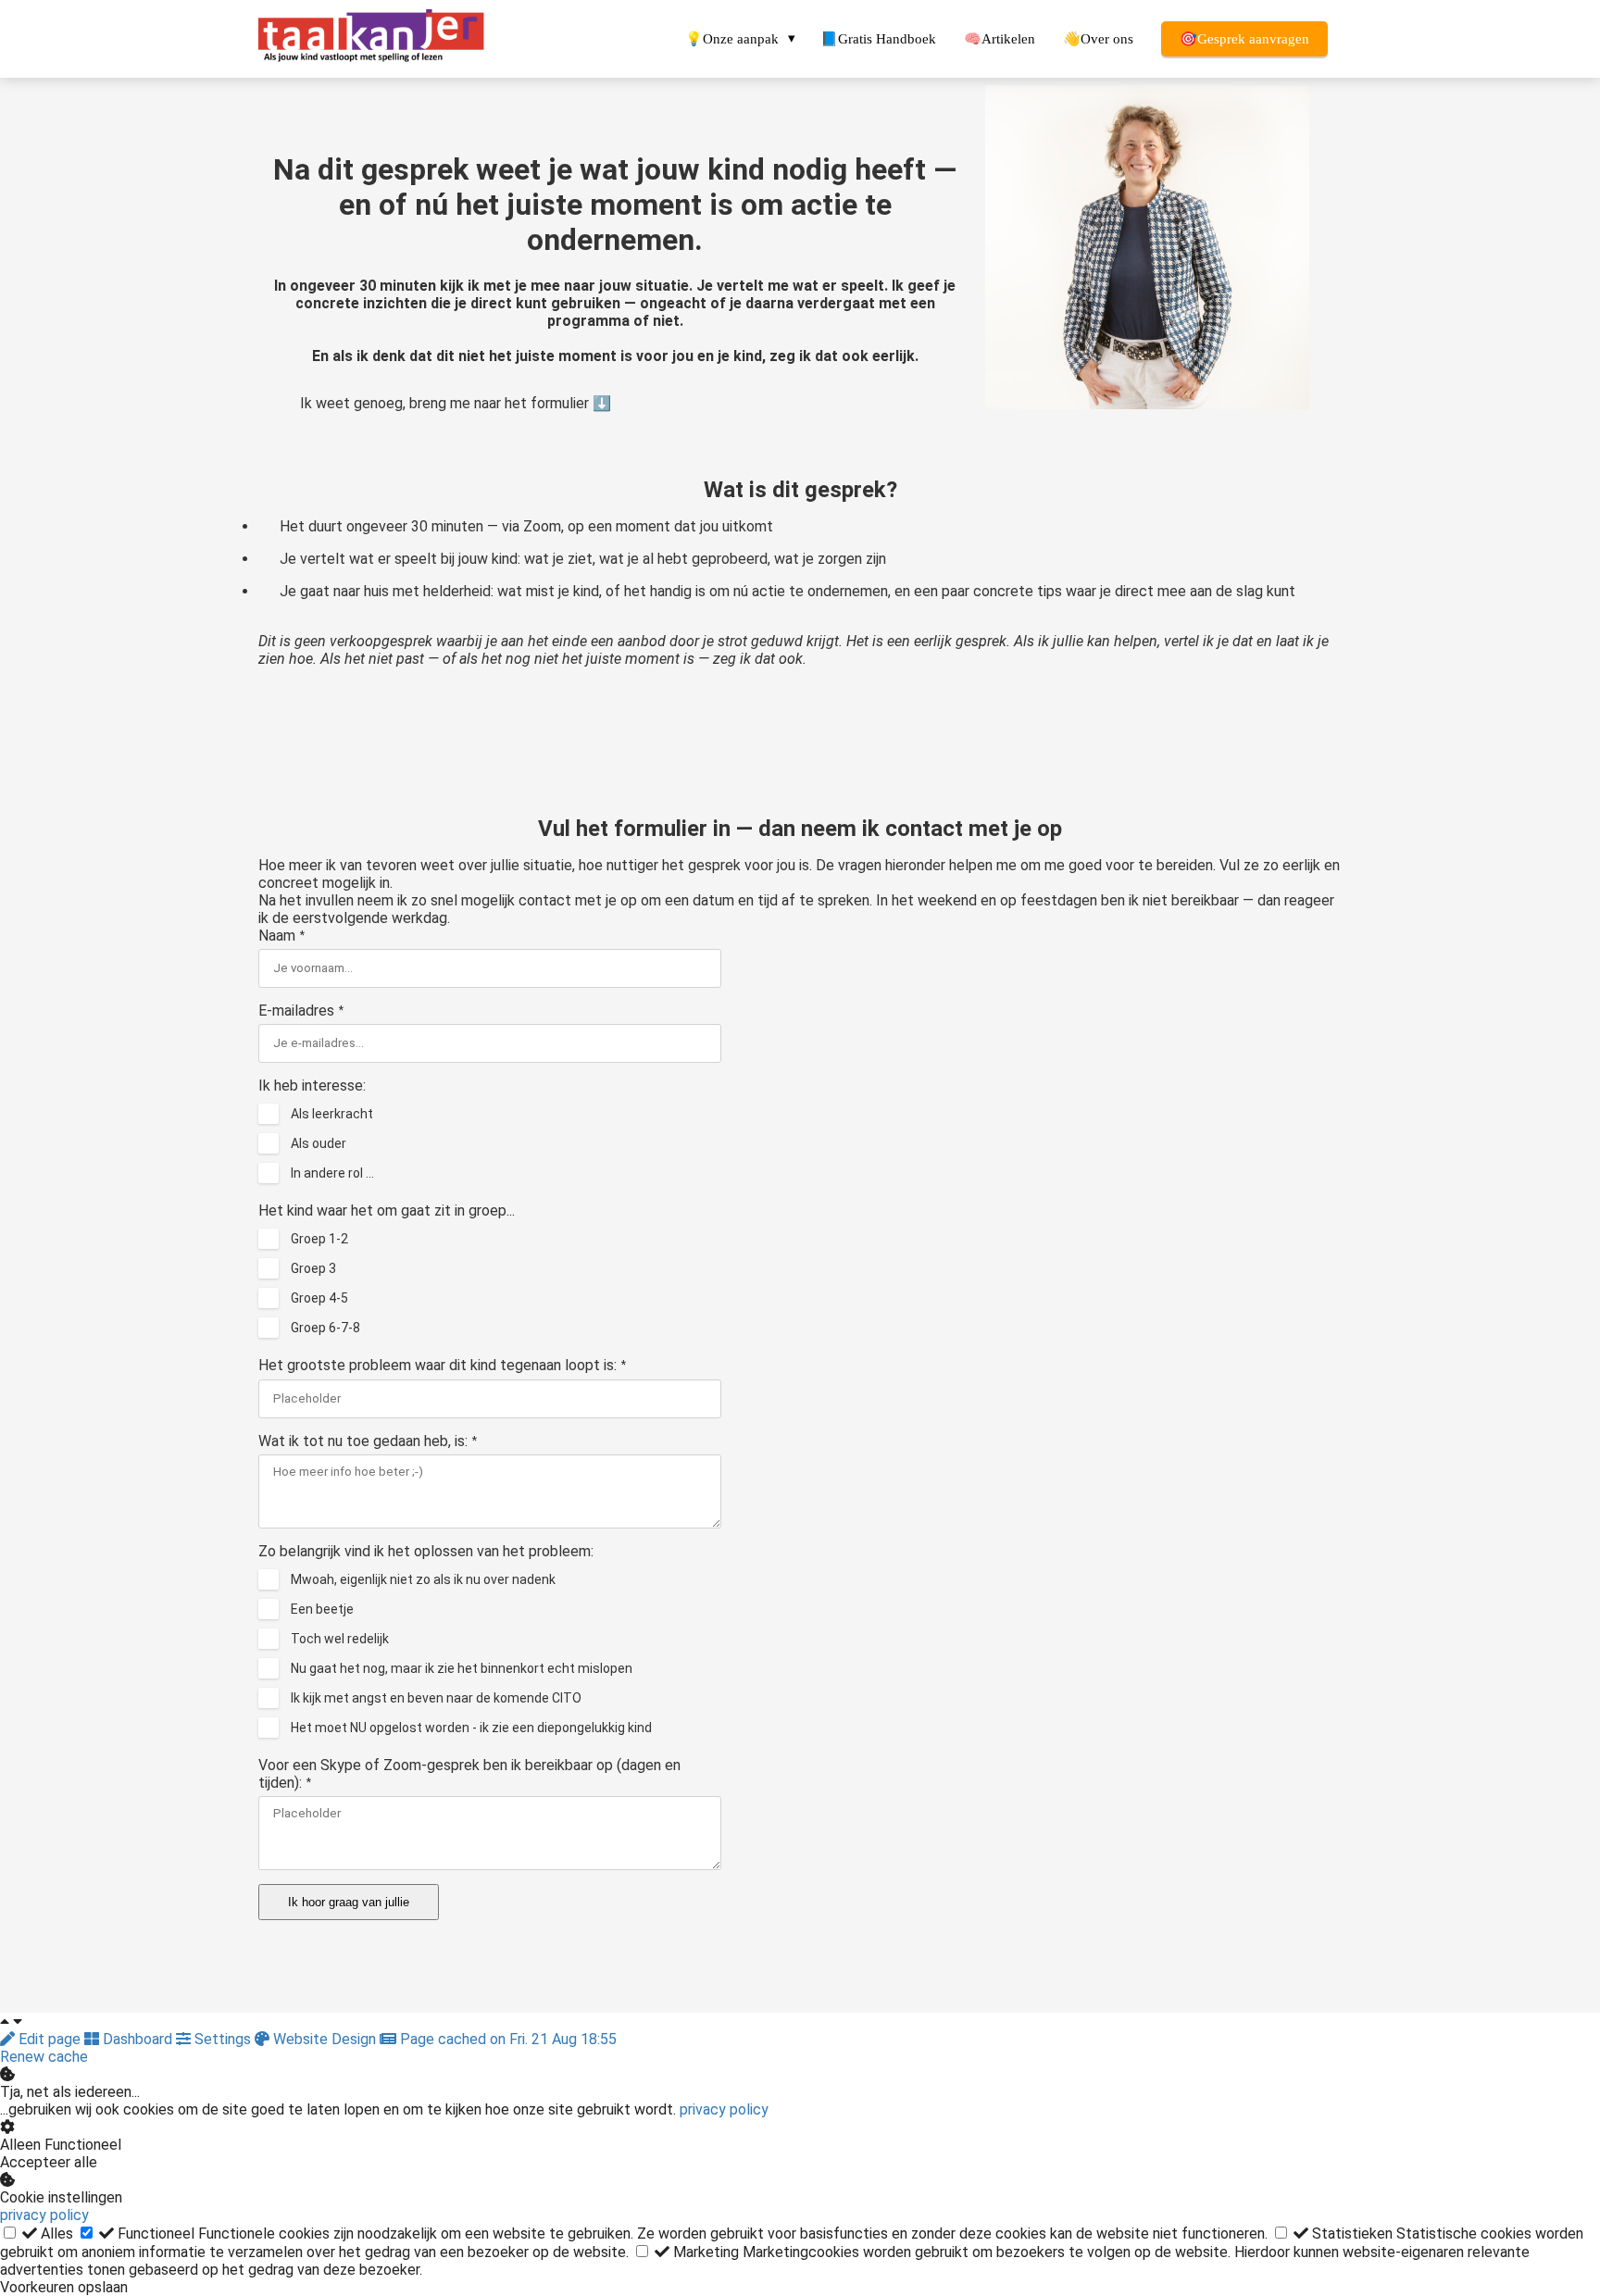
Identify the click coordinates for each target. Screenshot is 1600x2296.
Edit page (50, 2039)
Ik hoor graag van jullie (349, 1902)
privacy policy (724, 2109)
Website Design (325, 2039)
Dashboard (137, 2039)
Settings (223, 2039)
